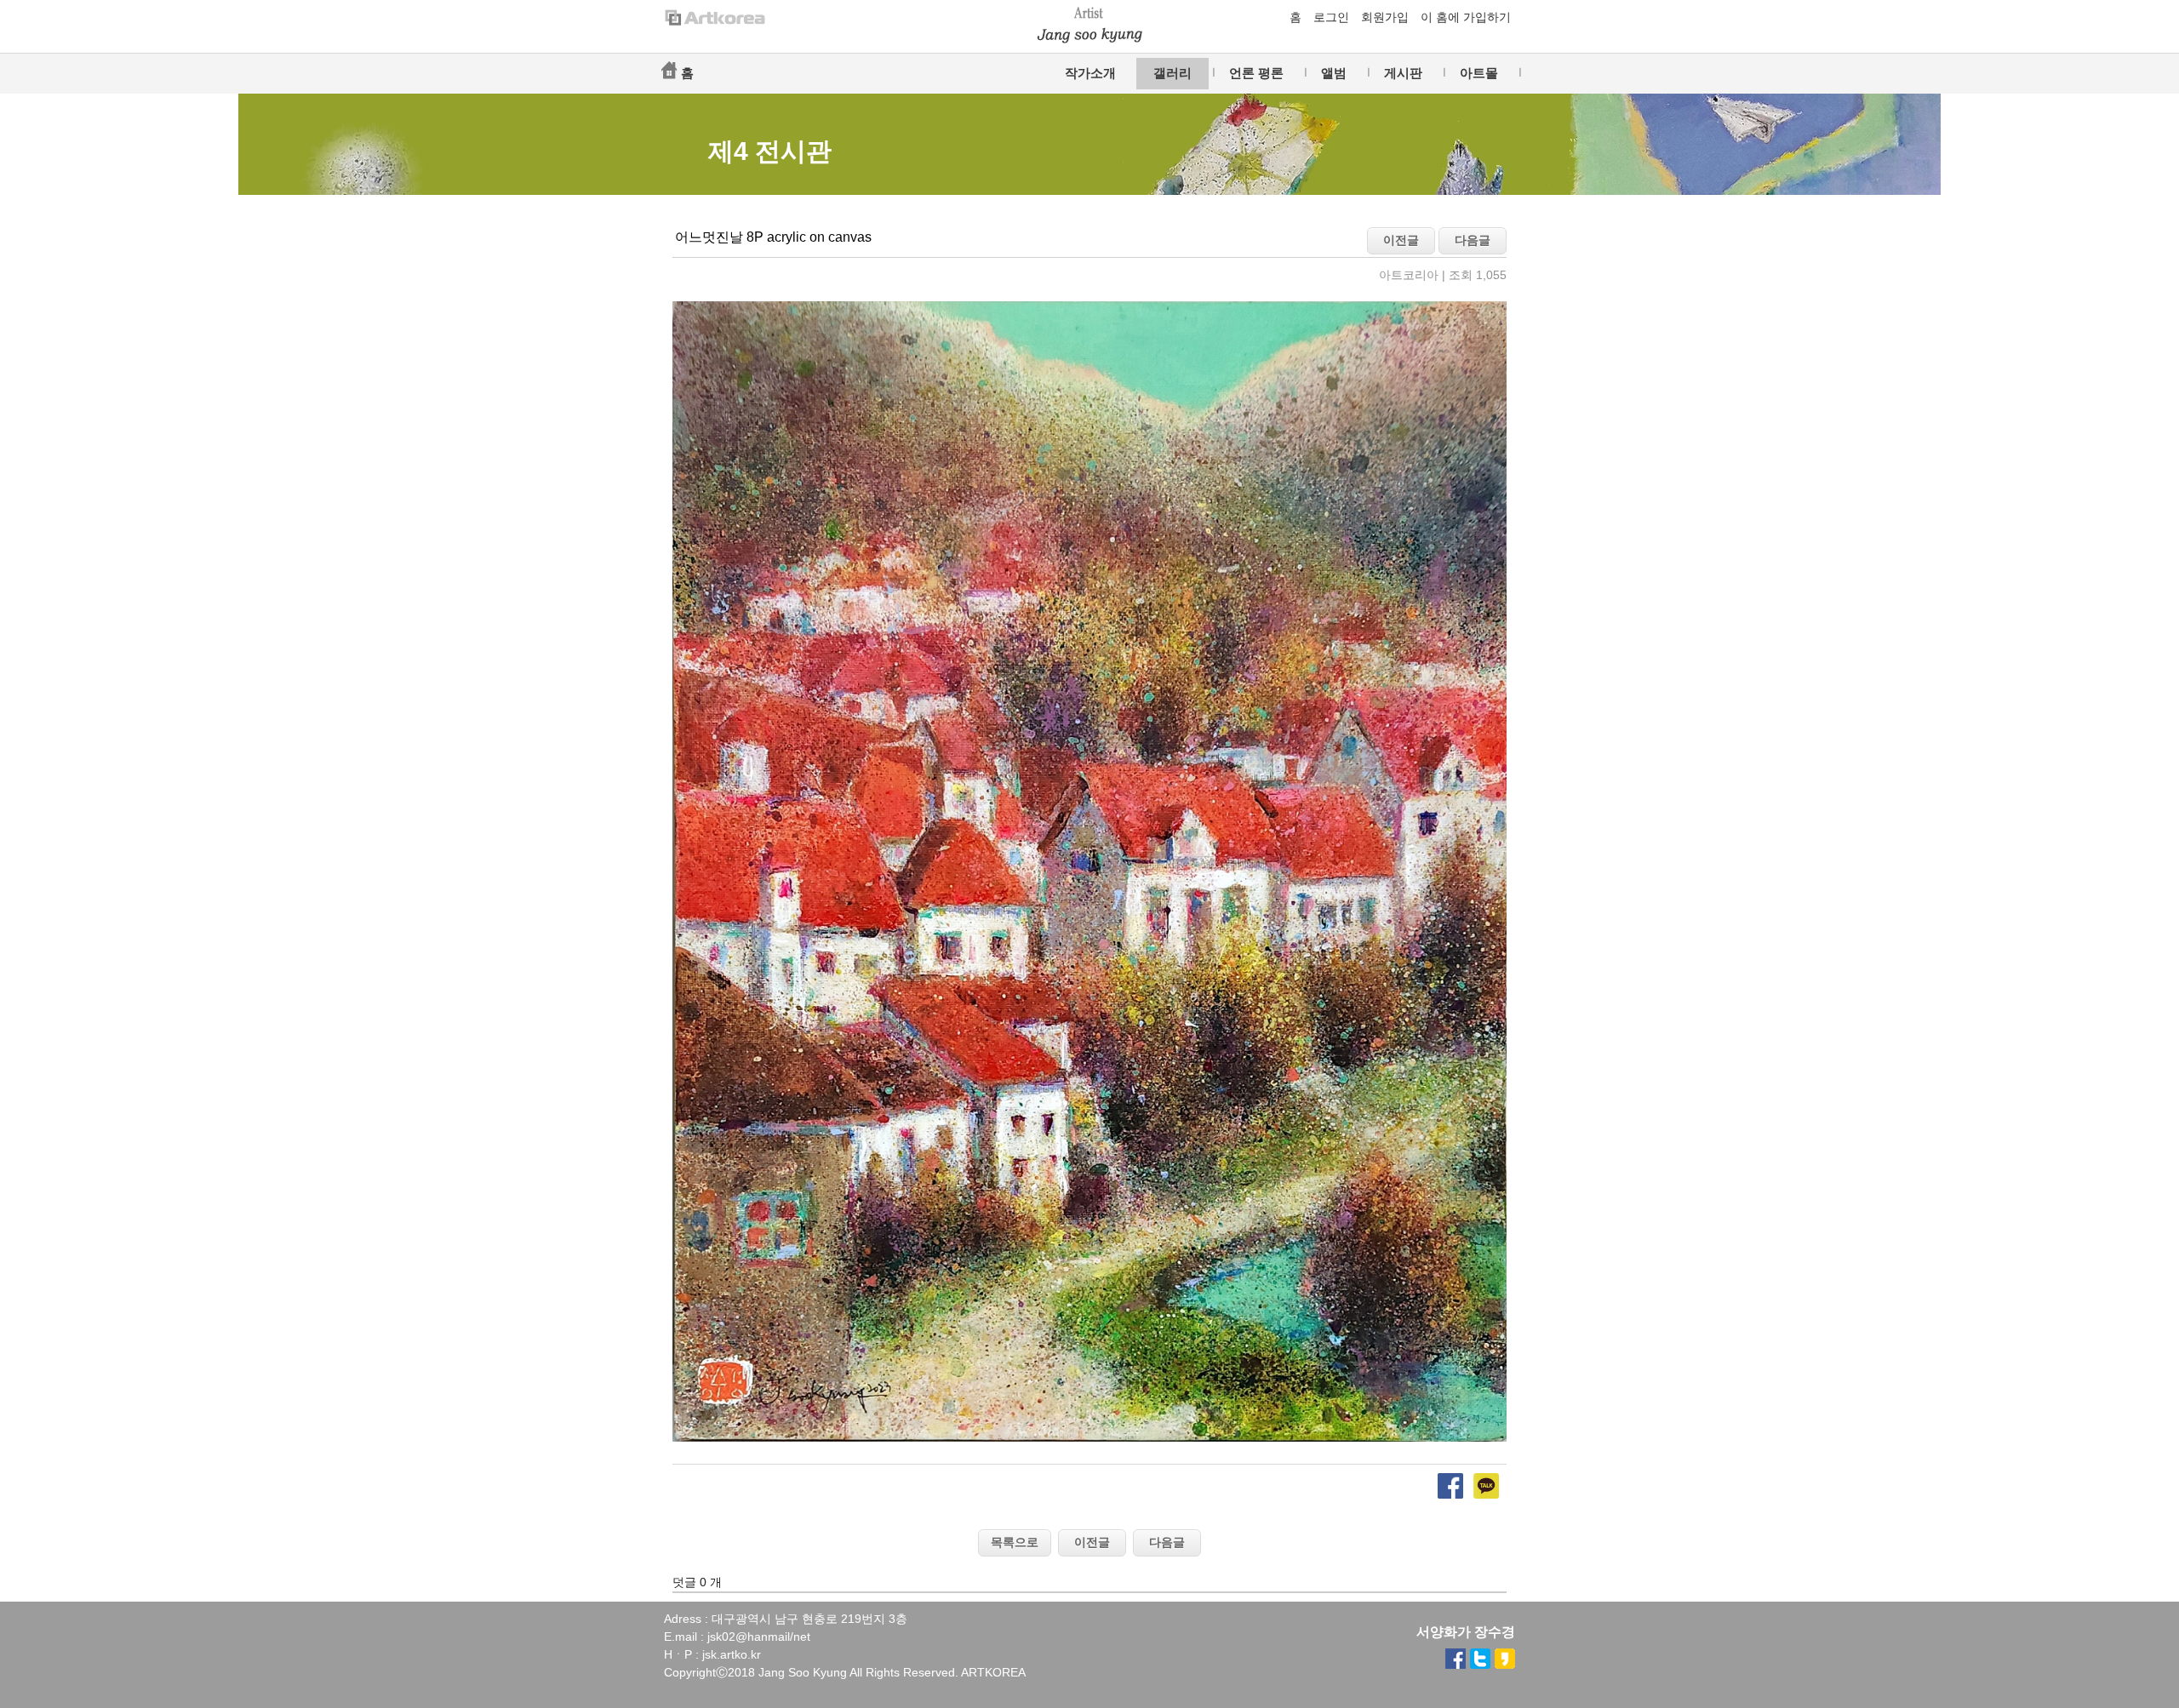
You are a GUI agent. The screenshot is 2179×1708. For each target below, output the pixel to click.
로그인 (1331, 17)
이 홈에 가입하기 (1466, 17)
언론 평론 (1256, 73)
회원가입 (1385, 17)
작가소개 (1090, 73)
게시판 (1403, 73)
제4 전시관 (770, 151)
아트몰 (1479, 73)
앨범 (1334, 73)
